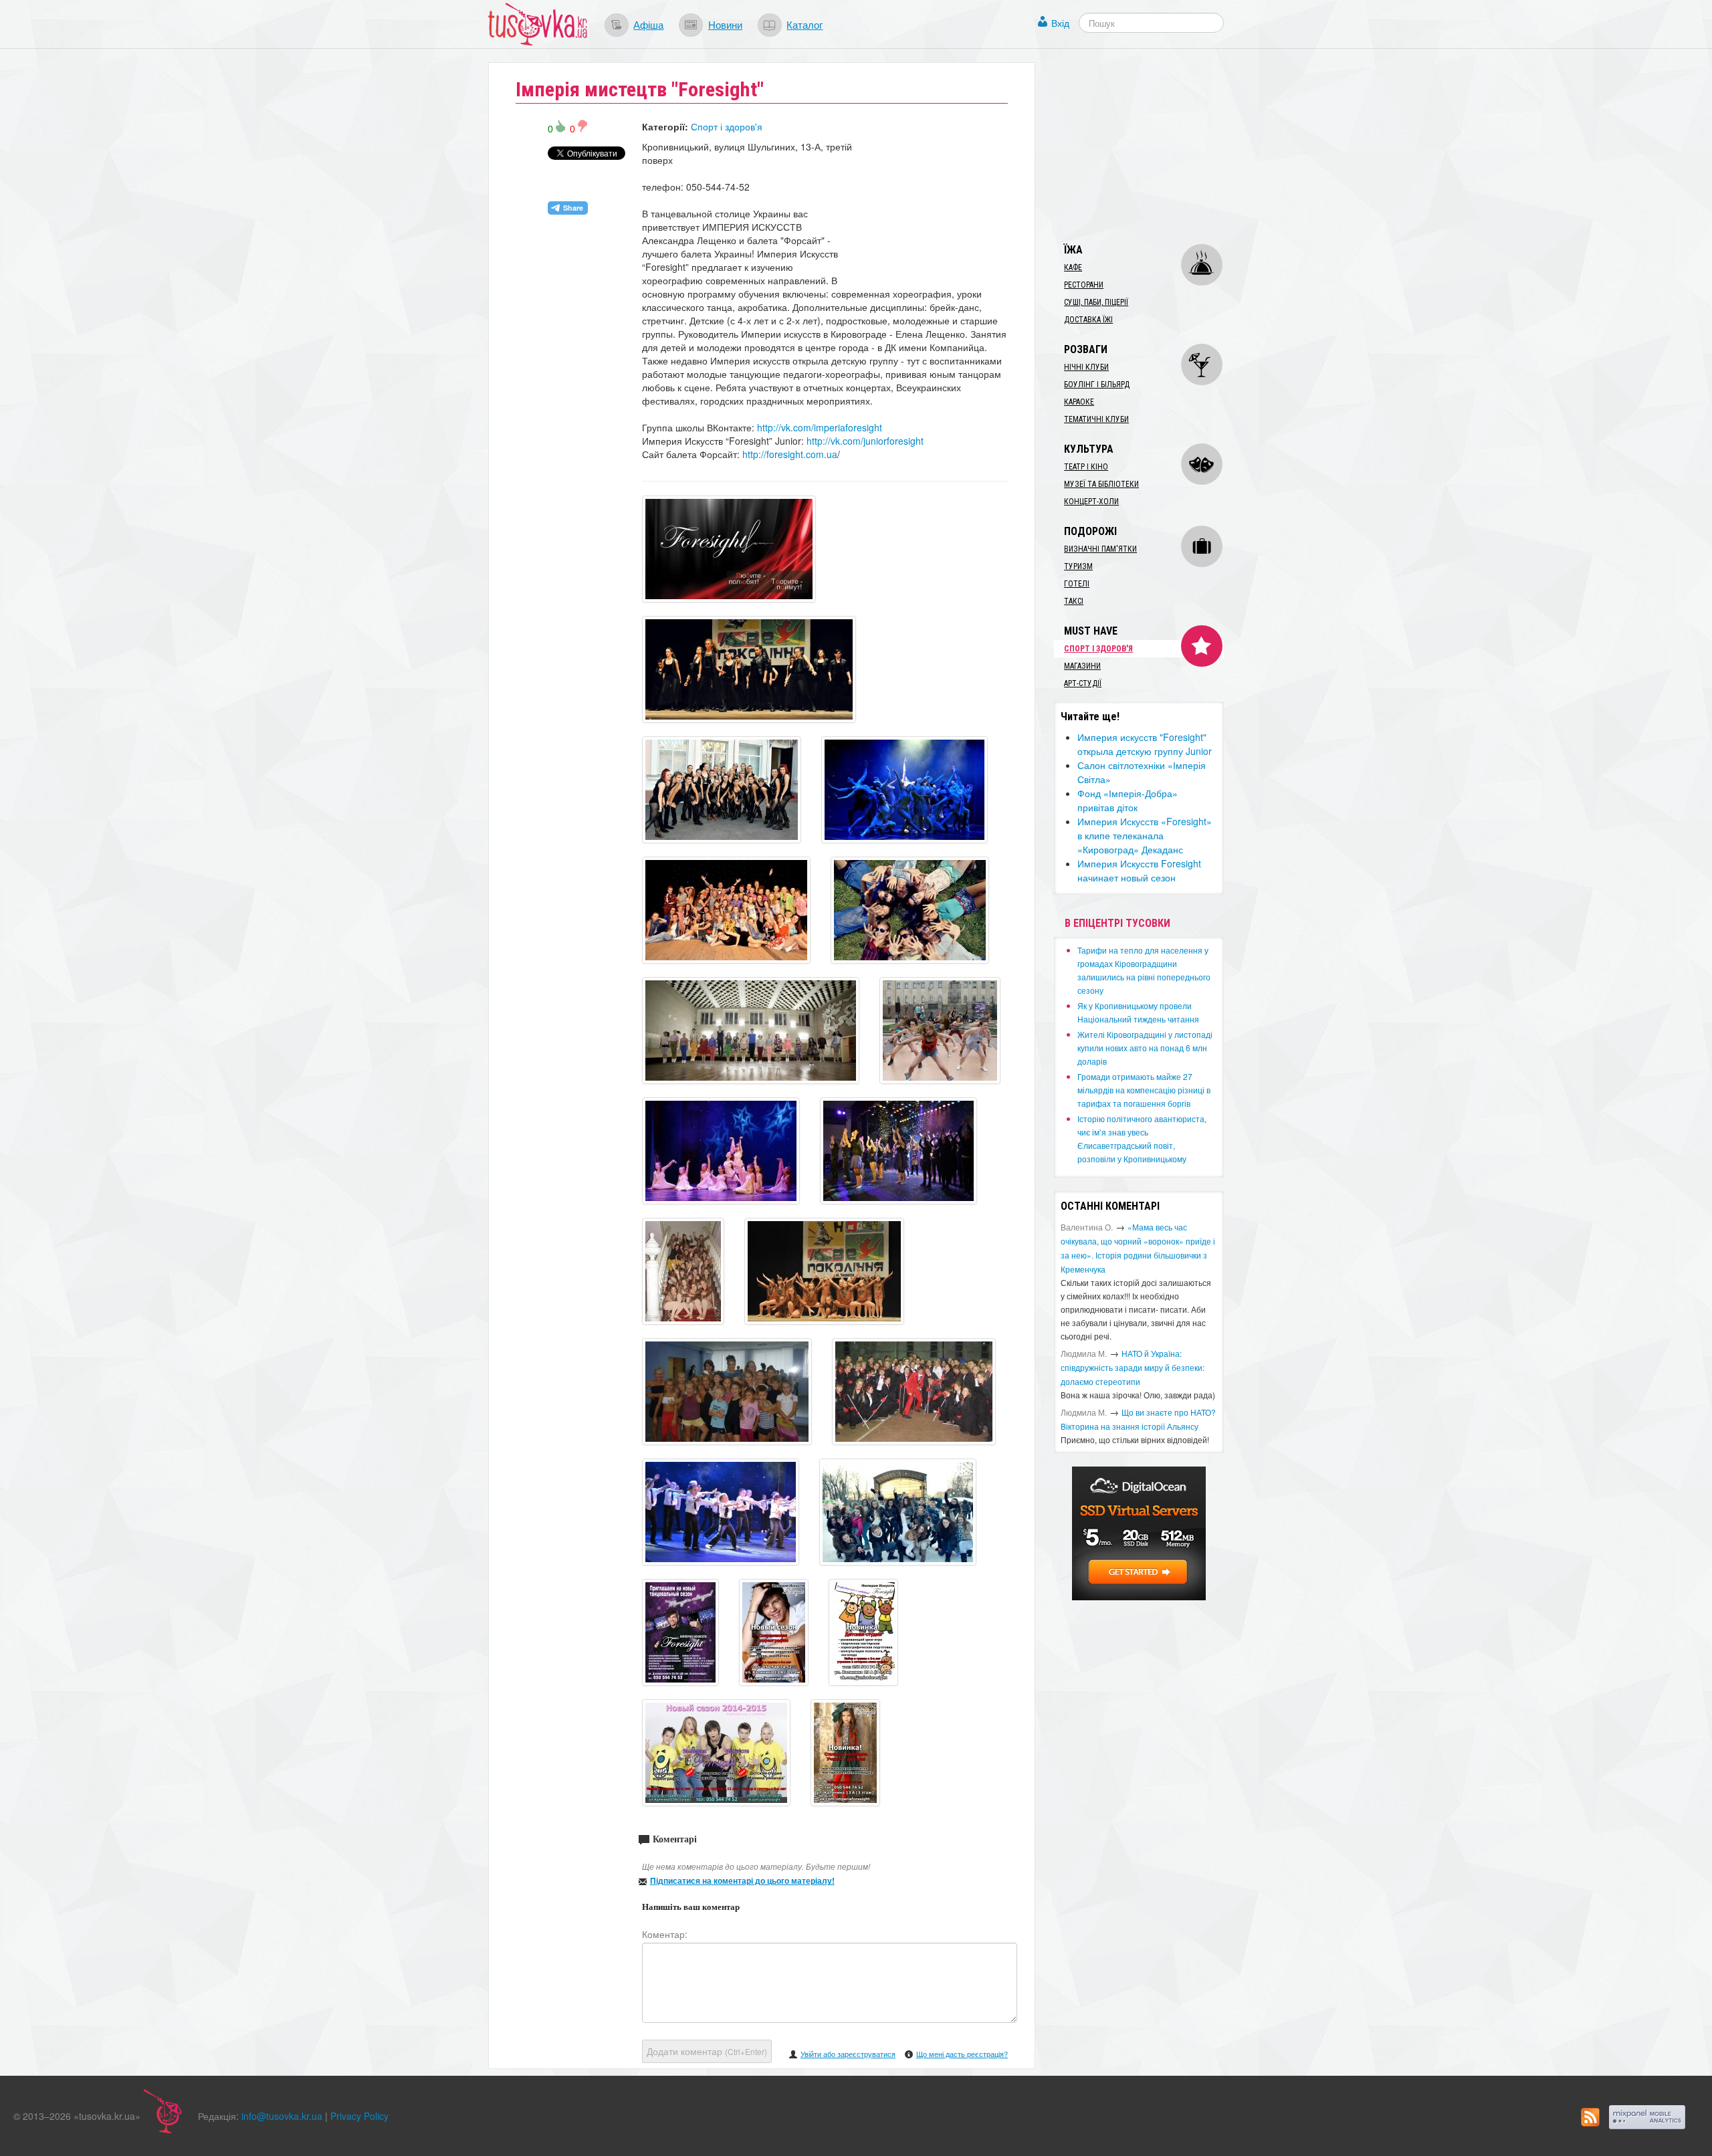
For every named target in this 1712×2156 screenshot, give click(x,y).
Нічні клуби (1086, 367)
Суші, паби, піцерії (1096, 302)
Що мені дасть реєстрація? (962, 2054)
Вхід (1060, 23)
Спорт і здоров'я (727, 126)
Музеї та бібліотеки (1101, 484)
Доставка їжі (1088, 320)
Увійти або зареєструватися (848, 2054)
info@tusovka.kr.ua (282, 2116)
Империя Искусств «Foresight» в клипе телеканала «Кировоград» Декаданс (1145, 835)
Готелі (1077, 584)
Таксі (1074, 601)
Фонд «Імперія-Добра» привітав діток (1128, 800)
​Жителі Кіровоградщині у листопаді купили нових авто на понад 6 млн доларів (1145, 1048)
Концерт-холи (1091, 502)
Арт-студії (1083, 683)
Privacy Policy (359, 2116)
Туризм (1078, 566)
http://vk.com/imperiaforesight (820, 427)
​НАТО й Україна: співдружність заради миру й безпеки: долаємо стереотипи (1133, 1367)
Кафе (1073, 267)
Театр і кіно (1086, 467)
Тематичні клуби (1096, 419)
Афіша (648, 24)
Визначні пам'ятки (1100, 549)
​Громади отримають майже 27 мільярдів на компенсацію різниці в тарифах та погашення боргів (1144, 1090)
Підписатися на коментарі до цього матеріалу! (742, 1880)
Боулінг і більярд (1097, 385)
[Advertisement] (1154, 146)
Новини (725, 24)
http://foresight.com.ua (790, 454)
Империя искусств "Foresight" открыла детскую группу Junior (1145, 744)
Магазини (1082, 666)
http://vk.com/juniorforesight (865, 441)
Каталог (805, 24)
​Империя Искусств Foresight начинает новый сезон (1139, 870)
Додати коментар (707, 2051)
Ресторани (1084, 285)
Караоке (1079, 402)
